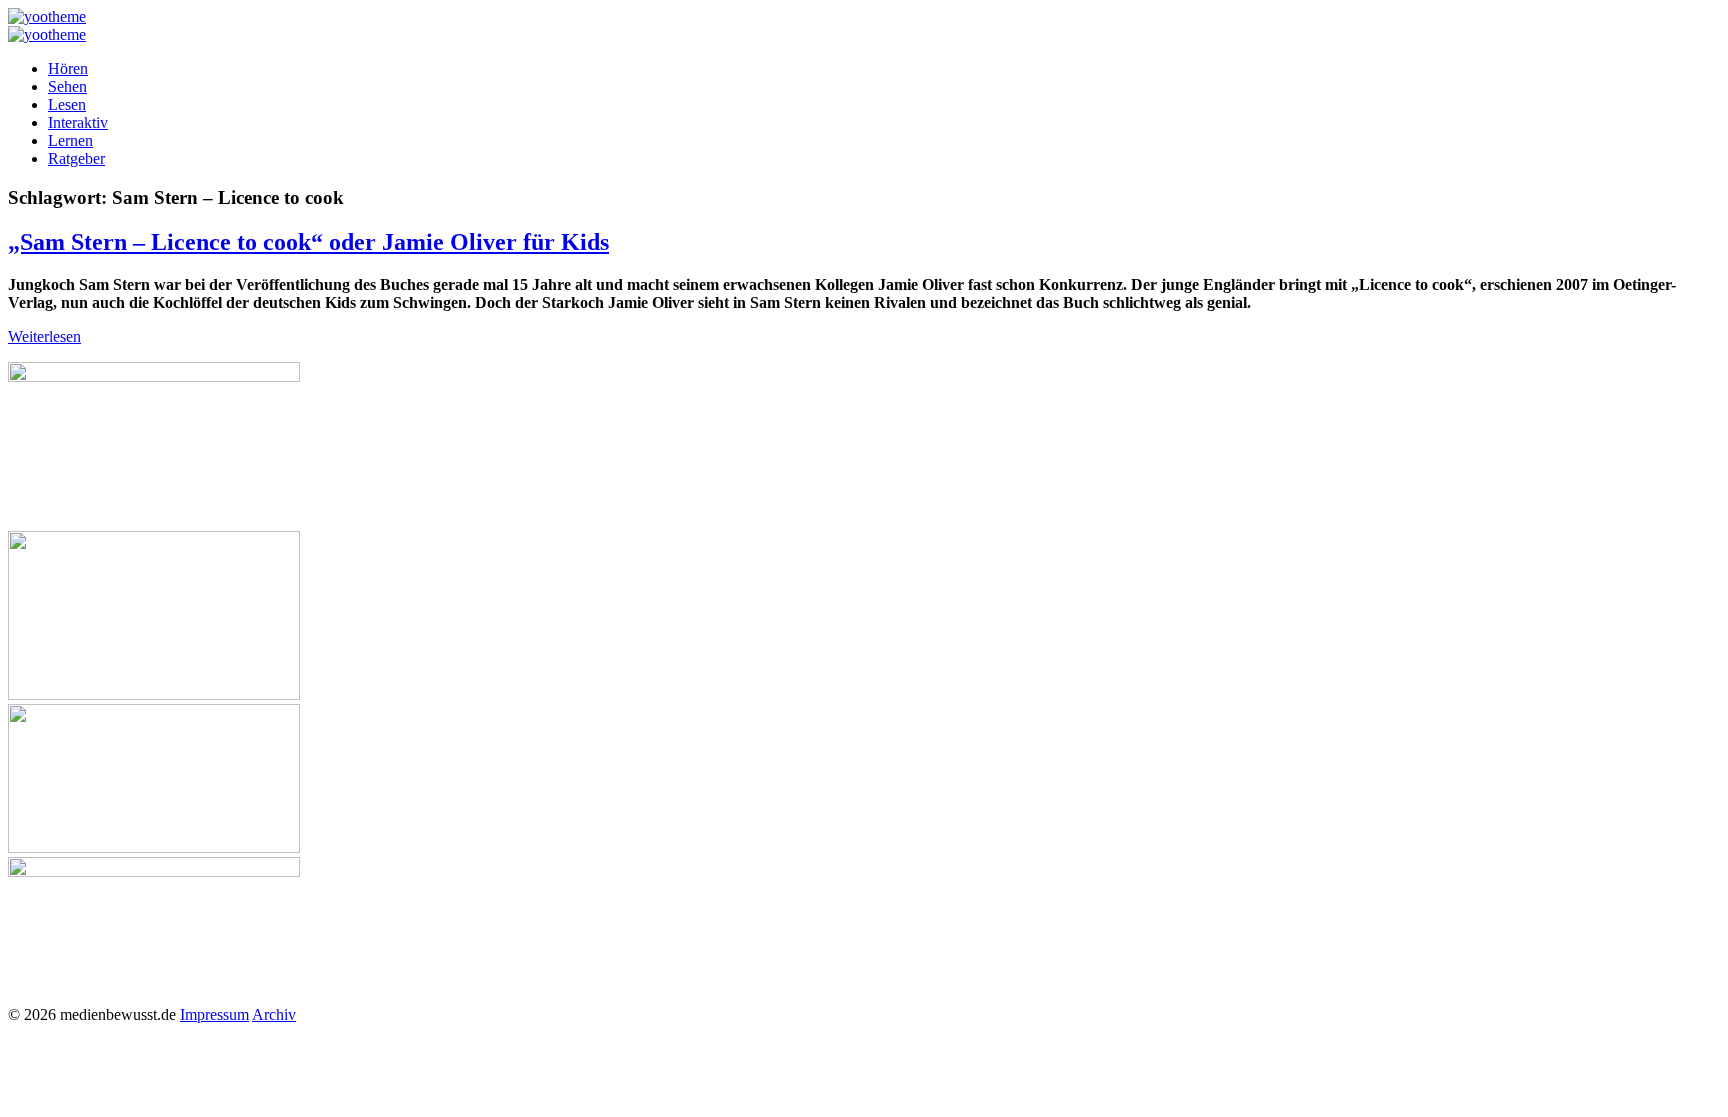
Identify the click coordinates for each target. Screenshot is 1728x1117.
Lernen (70, 140)
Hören (68, 68)
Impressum (214, 1014)
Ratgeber (76, 158)
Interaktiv (78, 122)
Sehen (67, 86)
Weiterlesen (44, 336)
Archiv (274, 1014)
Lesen (67, 104)
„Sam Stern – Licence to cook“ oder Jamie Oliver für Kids (308, 242)
